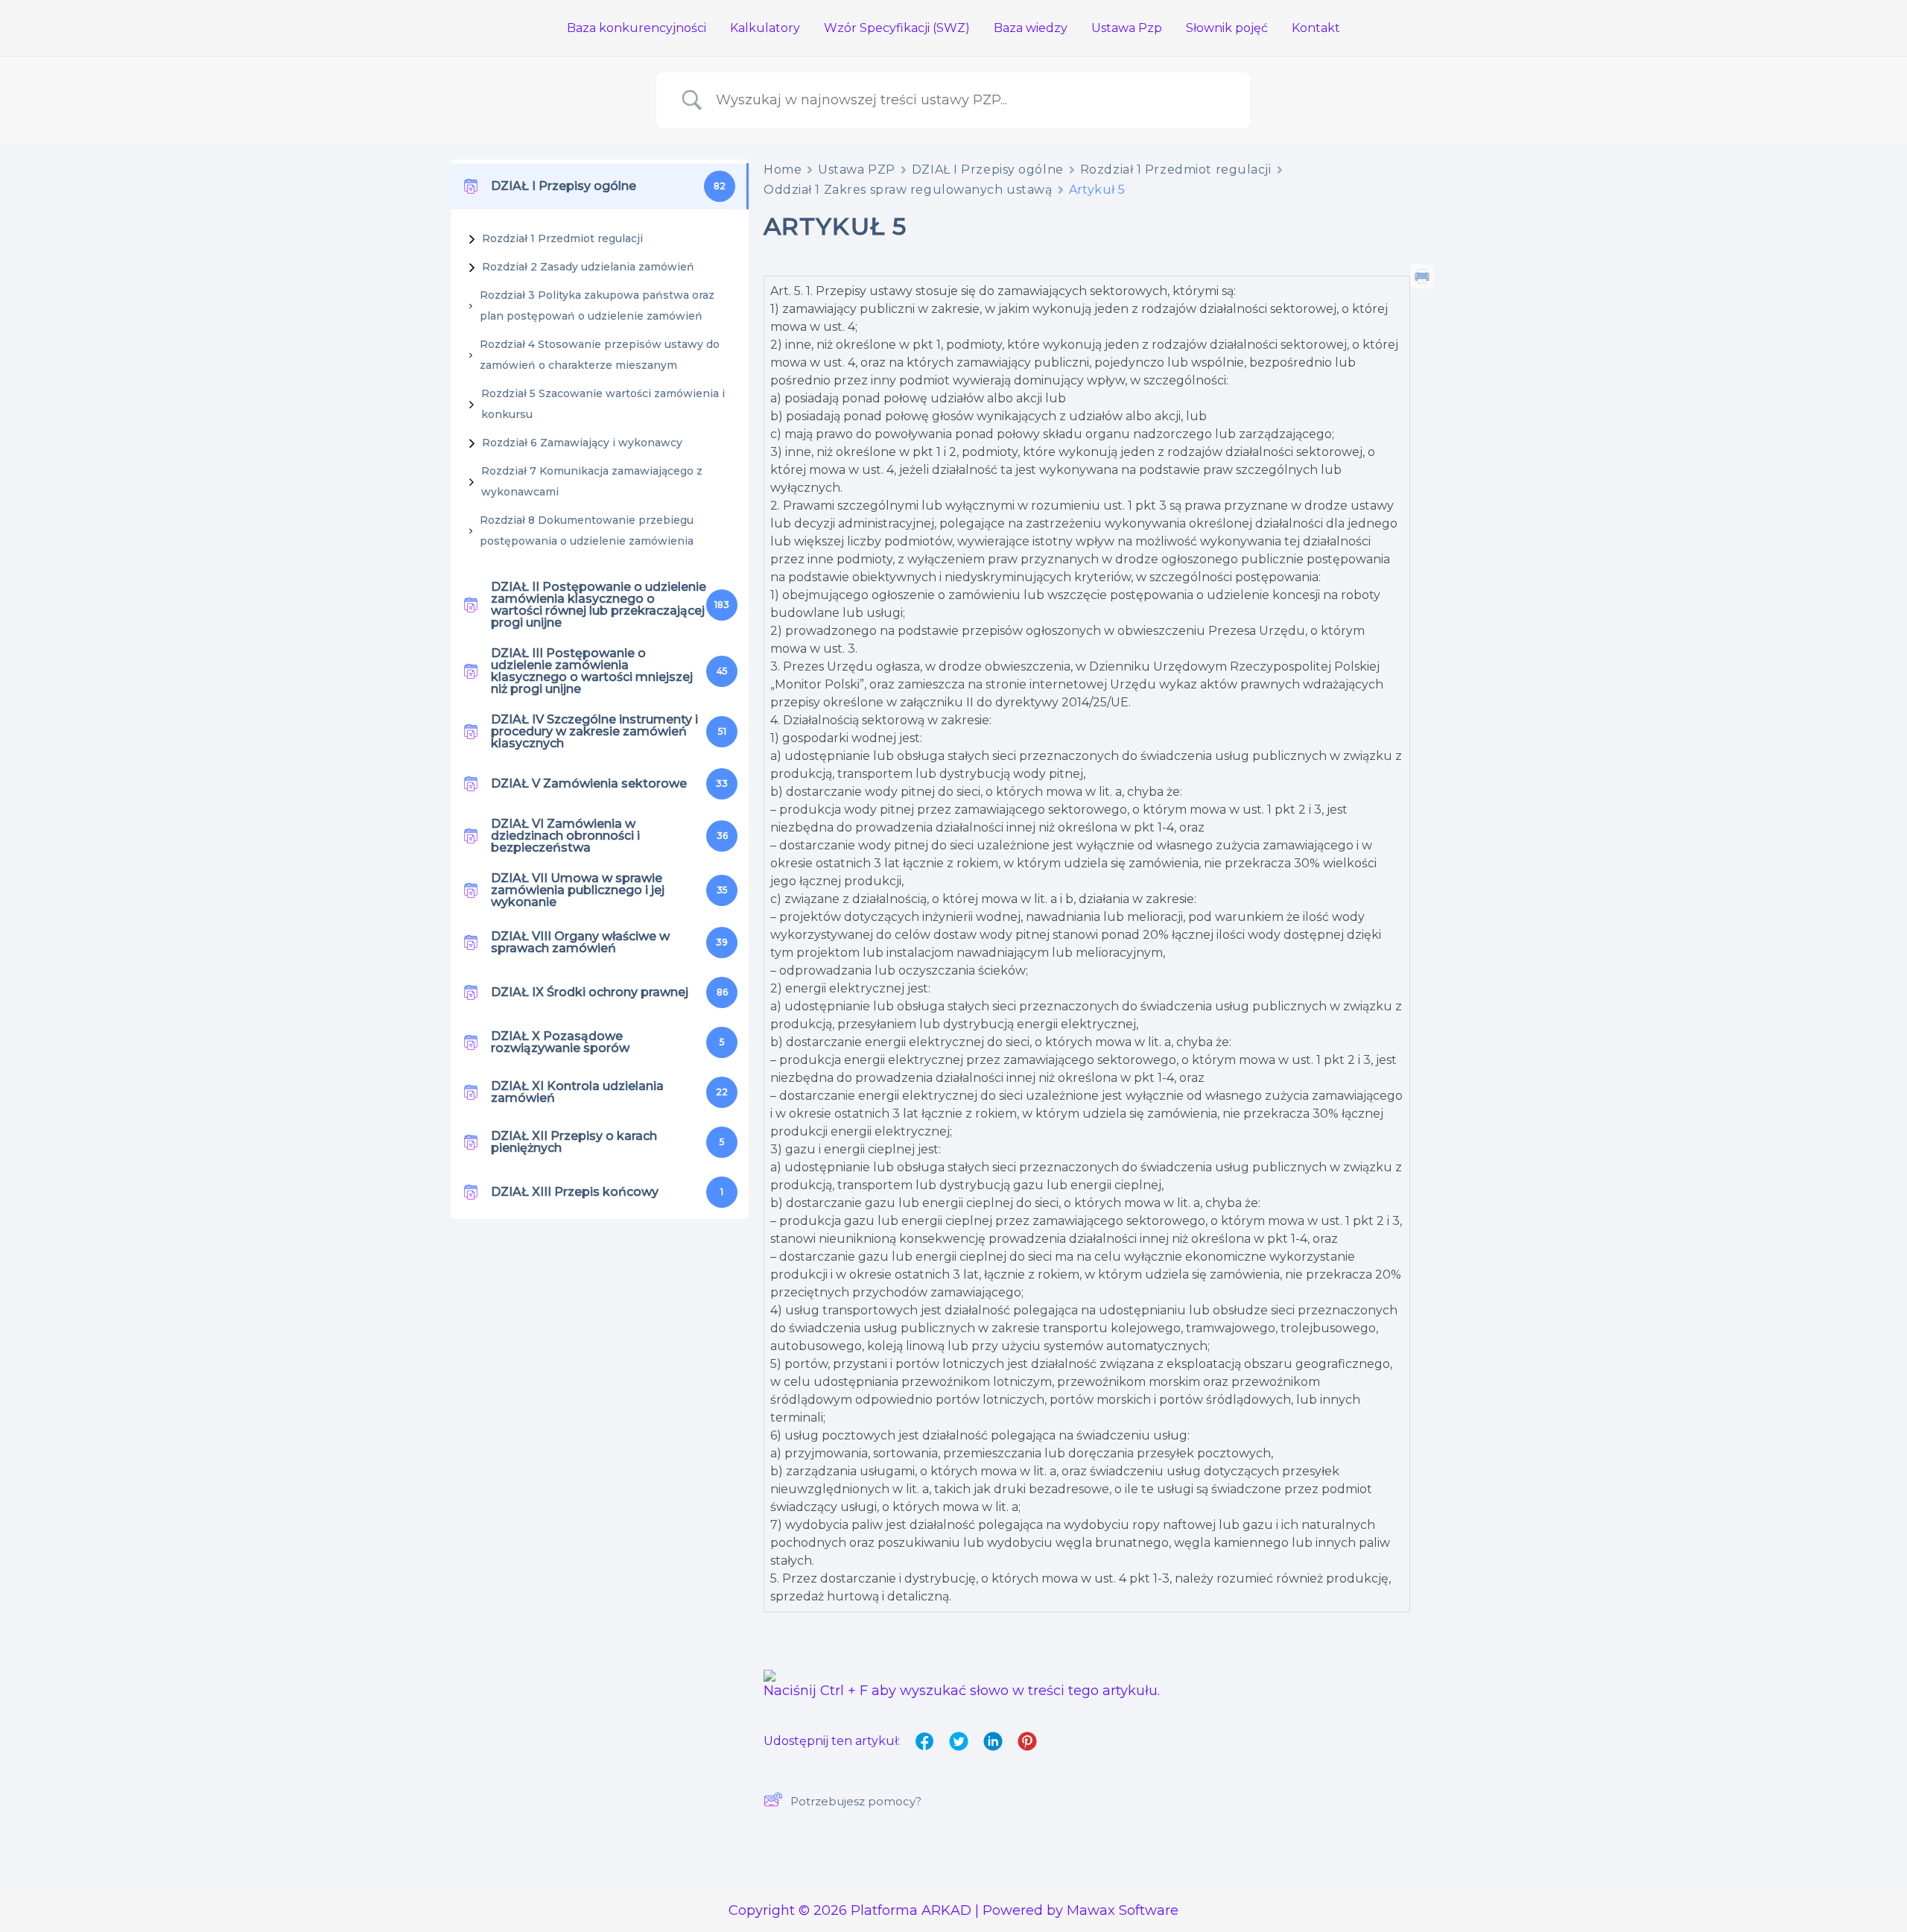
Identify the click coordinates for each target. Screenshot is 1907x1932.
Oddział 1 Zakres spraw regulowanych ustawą (908, 190)
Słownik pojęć (1227, 28)
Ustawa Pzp (1127, 28)
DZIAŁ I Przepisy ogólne (988, 170)
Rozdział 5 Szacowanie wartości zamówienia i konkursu (603, 404)
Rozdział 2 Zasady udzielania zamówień (588, 267)
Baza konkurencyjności (637, 28)
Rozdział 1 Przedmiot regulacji (562, 238)
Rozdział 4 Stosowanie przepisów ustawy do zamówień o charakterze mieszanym (600, 355)
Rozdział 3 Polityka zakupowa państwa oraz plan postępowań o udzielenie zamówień (597, 305)
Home (783, 170)
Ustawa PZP (857, 170)
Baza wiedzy (1031, 28)
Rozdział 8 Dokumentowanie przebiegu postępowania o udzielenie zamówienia (587, 530)
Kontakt (1316, 28)
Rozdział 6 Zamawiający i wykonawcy (582, 443)
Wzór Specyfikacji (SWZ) (897, 28)
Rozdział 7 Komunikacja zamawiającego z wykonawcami (592, 481)
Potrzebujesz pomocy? (856, 1801)
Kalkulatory (765, 28)
